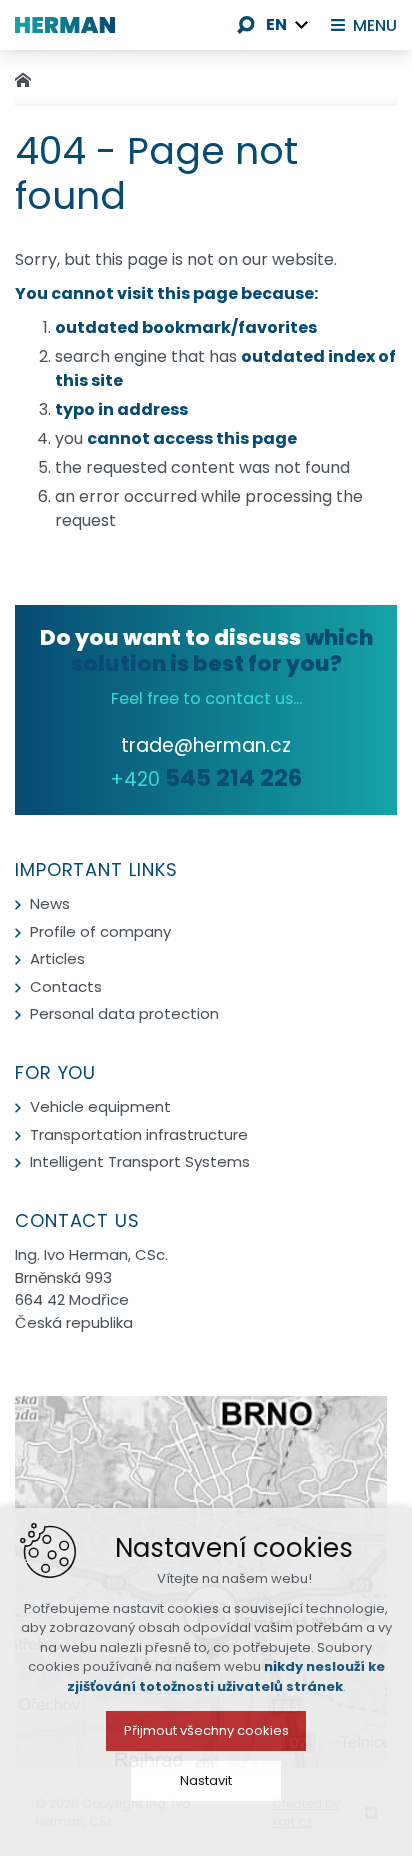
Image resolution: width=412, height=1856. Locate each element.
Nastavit (206, 1780)
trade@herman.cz (206, 745)
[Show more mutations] (302, 25)
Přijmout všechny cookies (206, 1730)
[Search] (246, 25)
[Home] (28, 78)
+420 (206, 779)
